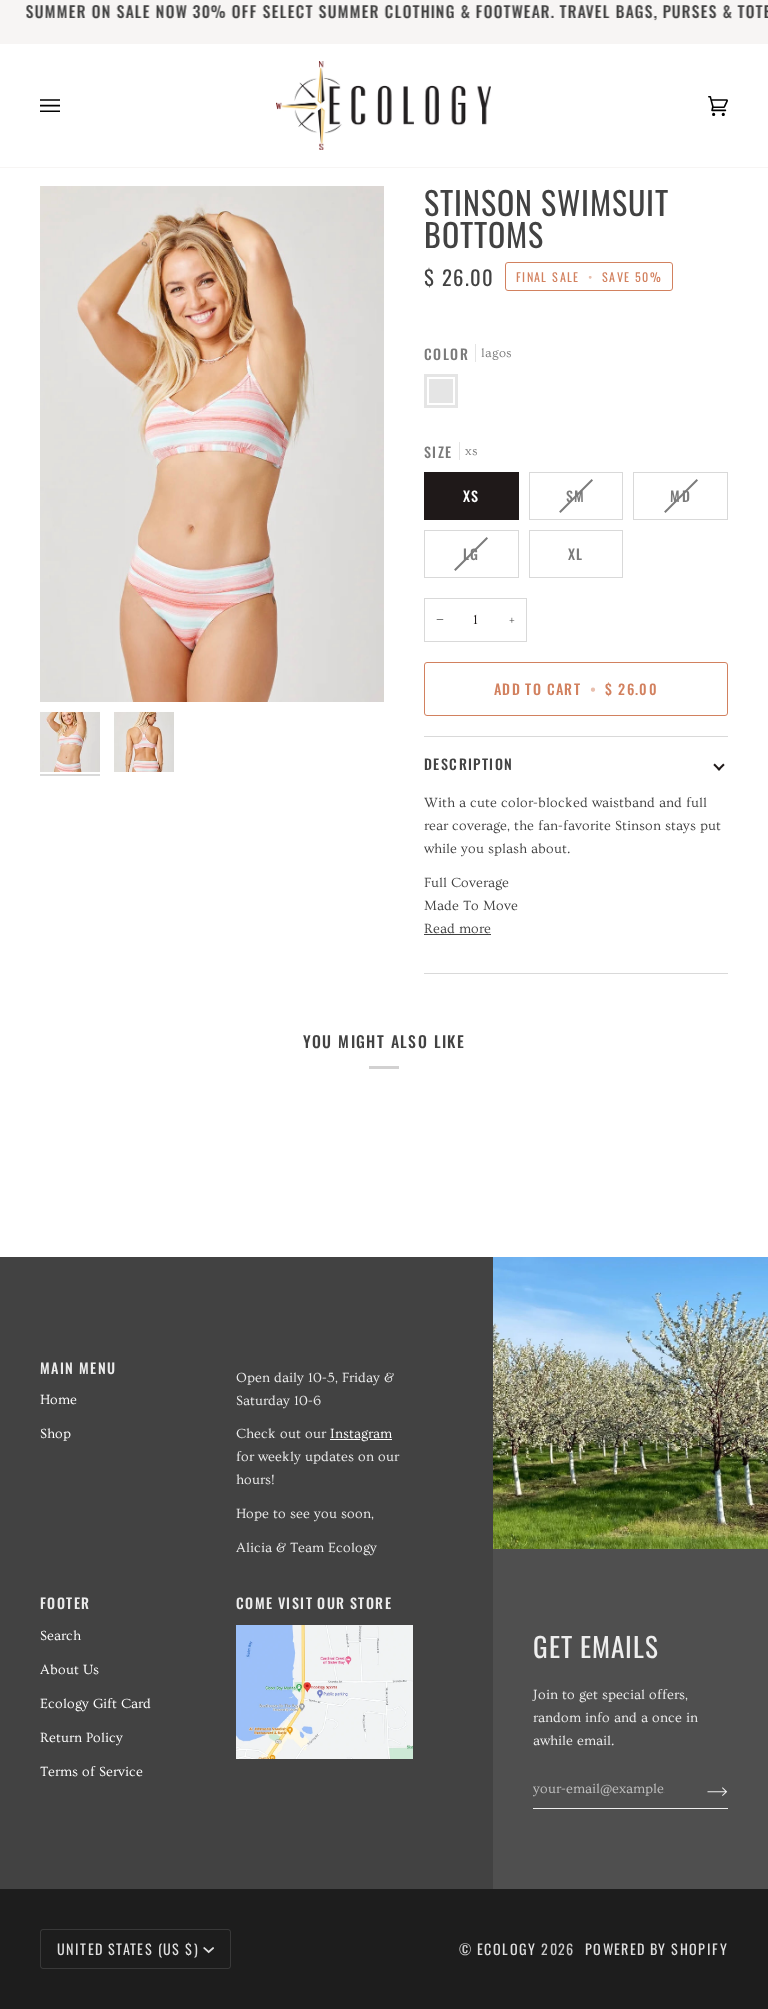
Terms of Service (91, 1772)
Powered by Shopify (656, 1948)
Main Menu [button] (78, 1367)
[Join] (701, 1789)
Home (58, 1400)
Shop (55, 1434)
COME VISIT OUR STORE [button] (314, 1602)
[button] (324, 1362)
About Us (69, 1670)
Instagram (361, 1434)
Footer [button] (65, 1602)
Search (60, 1636)
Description (468, 763)
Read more (457, 929)
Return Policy (81, 1738)
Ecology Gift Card (95, 1704)
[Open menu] (70, 105)
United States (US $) (128, 1948)
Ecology (509, 1948)
